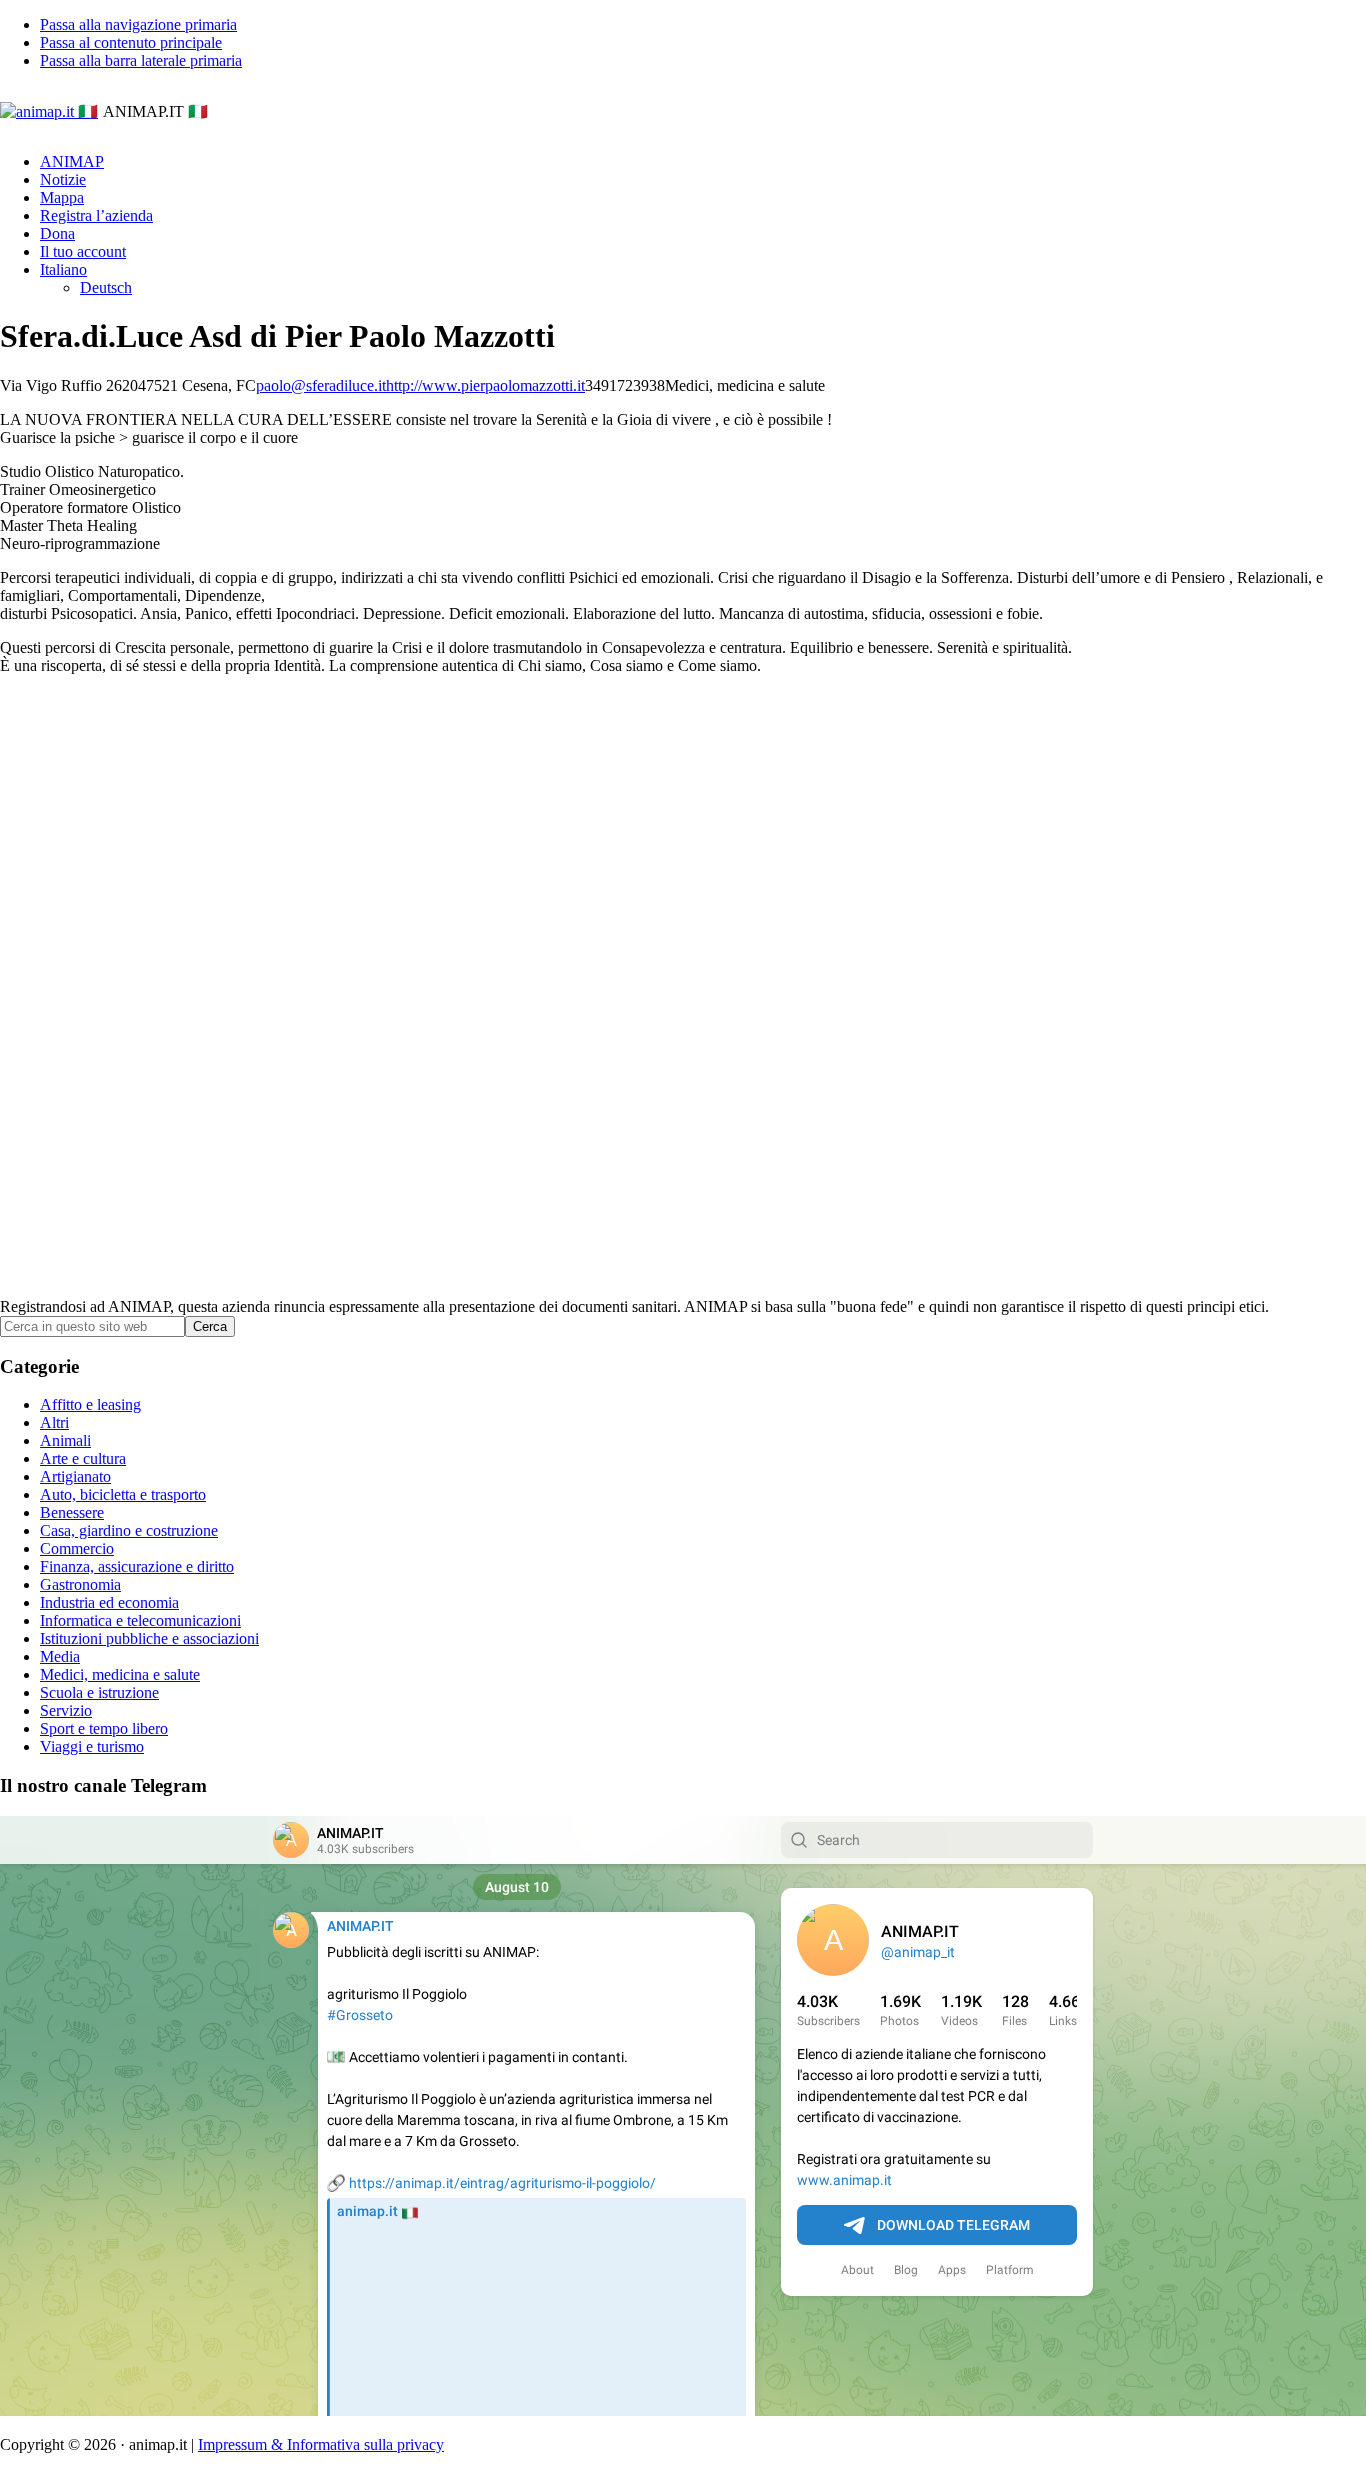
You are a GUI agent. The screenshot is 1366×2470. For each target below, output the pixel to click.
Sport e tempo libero (104, 1728)
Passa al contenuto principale (131, 42)
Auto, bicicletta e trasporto (123, 1494)
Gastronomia (80, 1584)
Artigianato (75, 1476)
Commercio (77, 1548)
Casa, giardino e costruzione (129, 1530)
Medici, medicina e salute (120, 1674)
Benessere (72, 1512)
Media (60, 1656)
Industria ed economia (109, 1602)
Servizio (66, 1710)
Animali (65, 1440)
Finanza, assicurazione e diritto (137, 1566)
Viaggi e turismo (92, 1746)
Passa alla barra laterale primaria (141, 60)
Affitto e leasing (90, 1404)
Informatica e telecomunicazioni (140, 1620)
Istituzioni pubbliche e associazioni (149, 1638)
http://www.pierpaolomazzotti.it (485, 385)
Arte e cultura (83, 1458)
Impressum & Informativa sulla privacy (321, 2444)
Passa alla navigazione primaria (138, 24)
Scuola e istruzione (99, 1692)
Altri (54, 1422)
